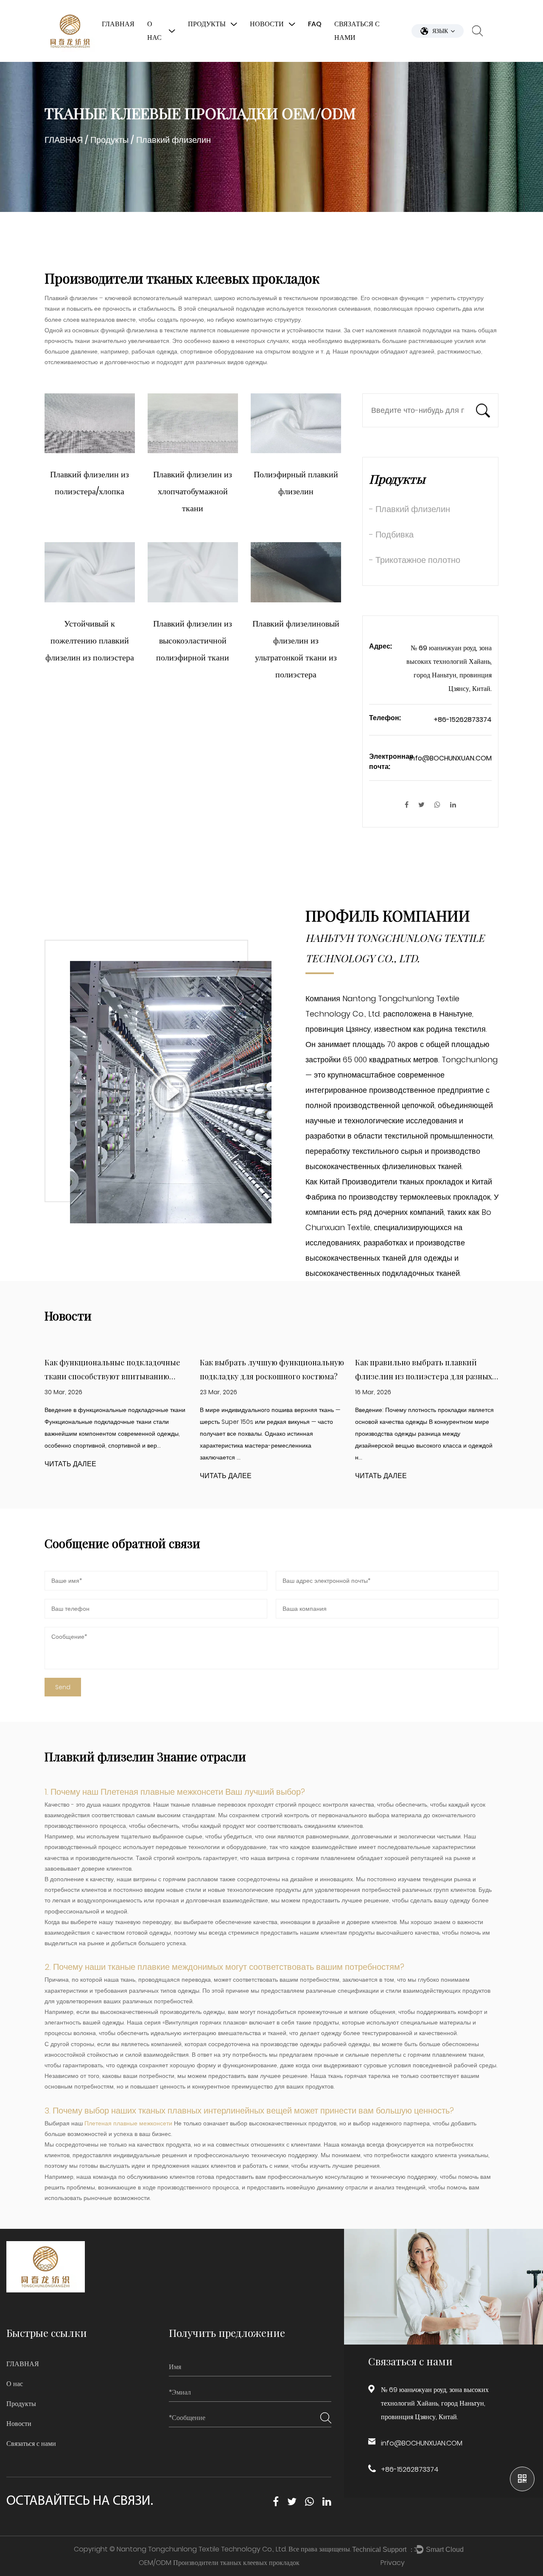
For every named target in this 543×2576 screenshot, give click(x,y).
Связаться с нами (357, 31)
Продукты (207, 24)
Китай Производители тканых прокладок (391, 1182)
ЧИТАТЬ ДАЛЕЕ (70, 1464)
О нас (154, 31)
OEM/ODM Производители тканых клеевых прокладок (219, 2563)
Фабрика (167, 60)
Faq (315, 24)
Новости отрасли (281, 58)
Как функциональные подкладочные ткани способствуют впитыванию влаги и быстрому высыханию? (112, 1376)
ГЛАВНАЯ (118, 24)
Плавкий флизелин (222, 60)
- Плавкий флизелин (410, 509)
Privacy (393, 2563)
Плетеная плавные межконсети (163, 1792)
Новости (267, 24)
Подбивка (209, 58)
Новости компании (284, 60)
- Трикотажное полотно (415, 560)
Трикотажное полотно (224, 56)
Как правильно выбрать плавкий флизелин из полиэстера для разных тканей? (424, 1376)
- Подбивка (391, 535)
